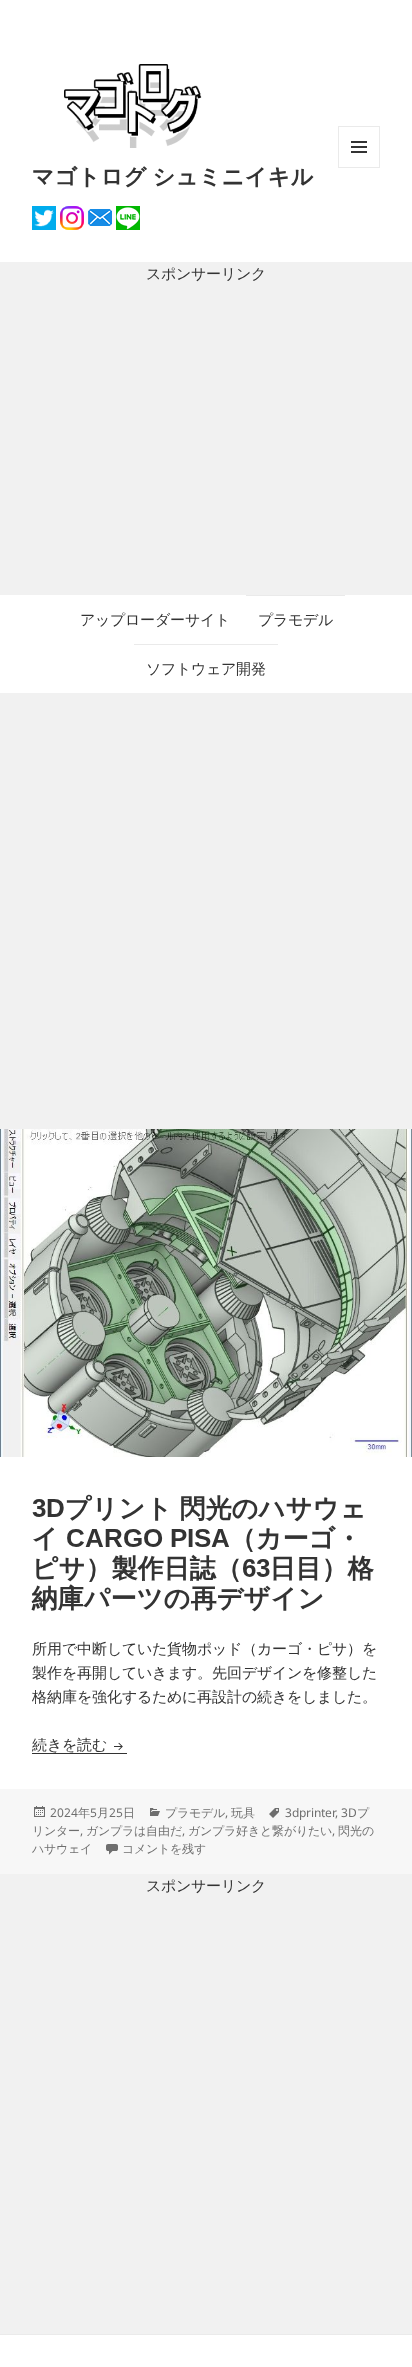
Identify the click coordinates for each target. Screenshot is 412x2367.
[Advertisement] (206, 440)
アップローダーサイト (155, 619)
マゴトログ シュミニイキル (173, 175)
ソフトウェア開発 (206, 668)
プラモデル (295, 619)
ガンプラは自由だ (134, 1830)
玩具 (243, 1812)
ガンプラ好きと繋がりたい (260, 1830)
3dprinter (310, 1812)
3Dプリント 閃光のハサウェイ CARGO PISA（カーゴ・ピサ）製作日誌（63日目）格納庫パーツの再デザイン (203, 1553)
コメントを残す (164, 1848)
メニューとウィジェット (359, 167)
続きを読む (79, 1744)
